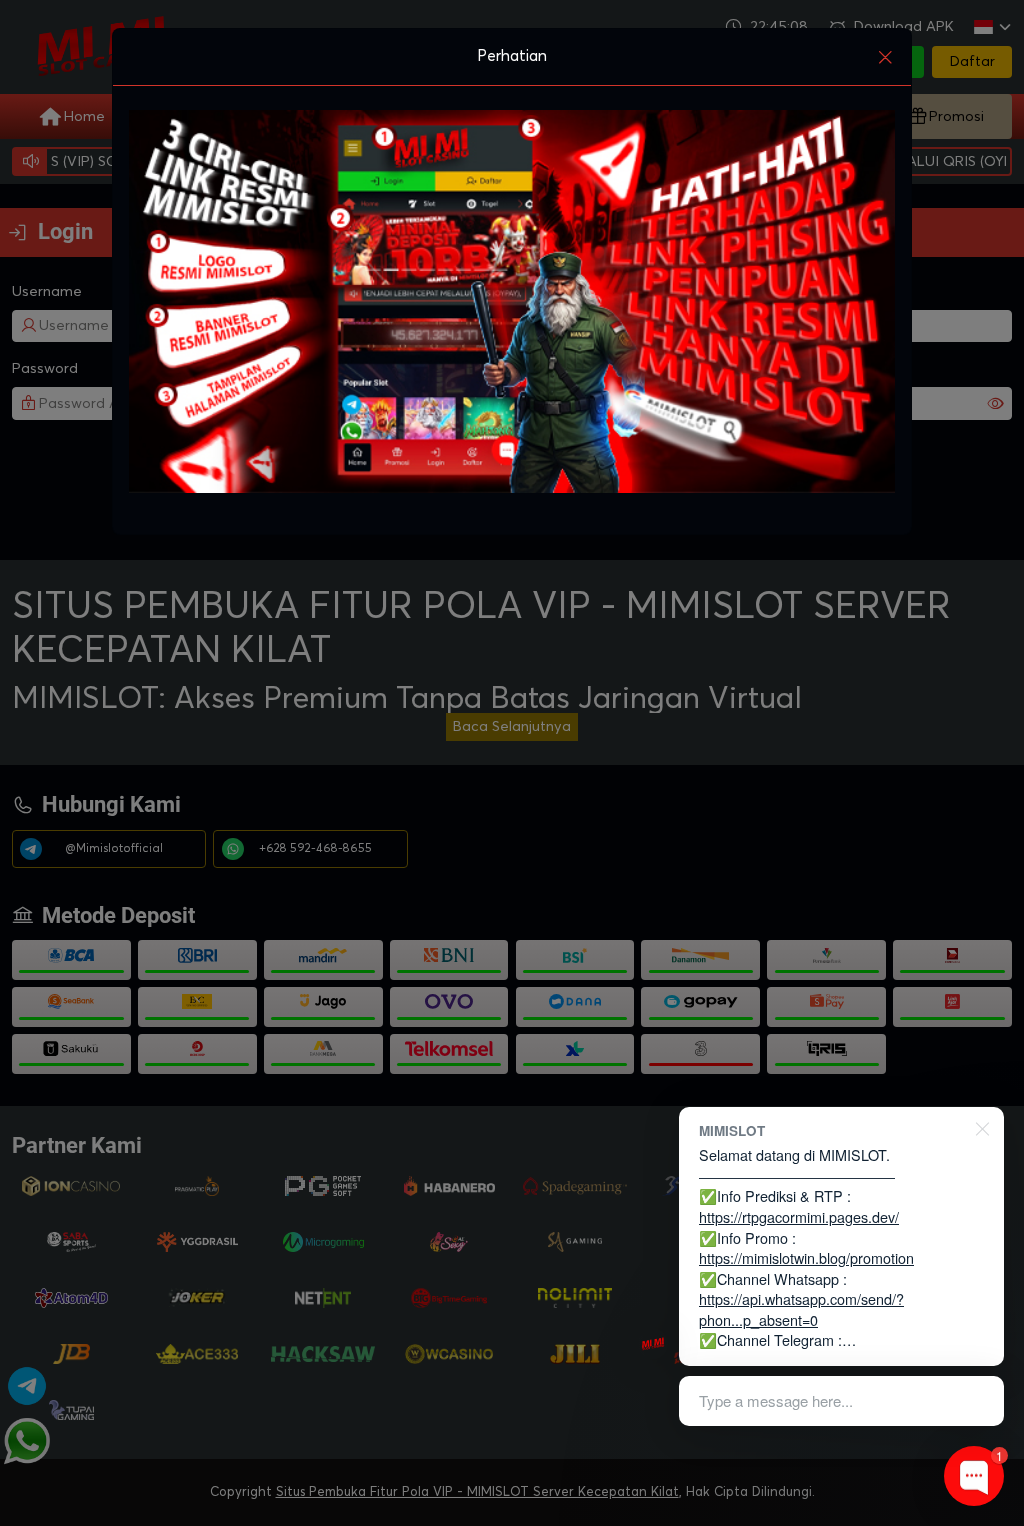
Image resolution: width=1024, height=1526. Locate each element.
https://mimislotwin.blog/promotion (806, 1257)
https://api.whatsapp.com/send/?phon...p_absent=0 (801, 1309)
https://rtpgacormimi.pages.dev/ (799, 1216)
